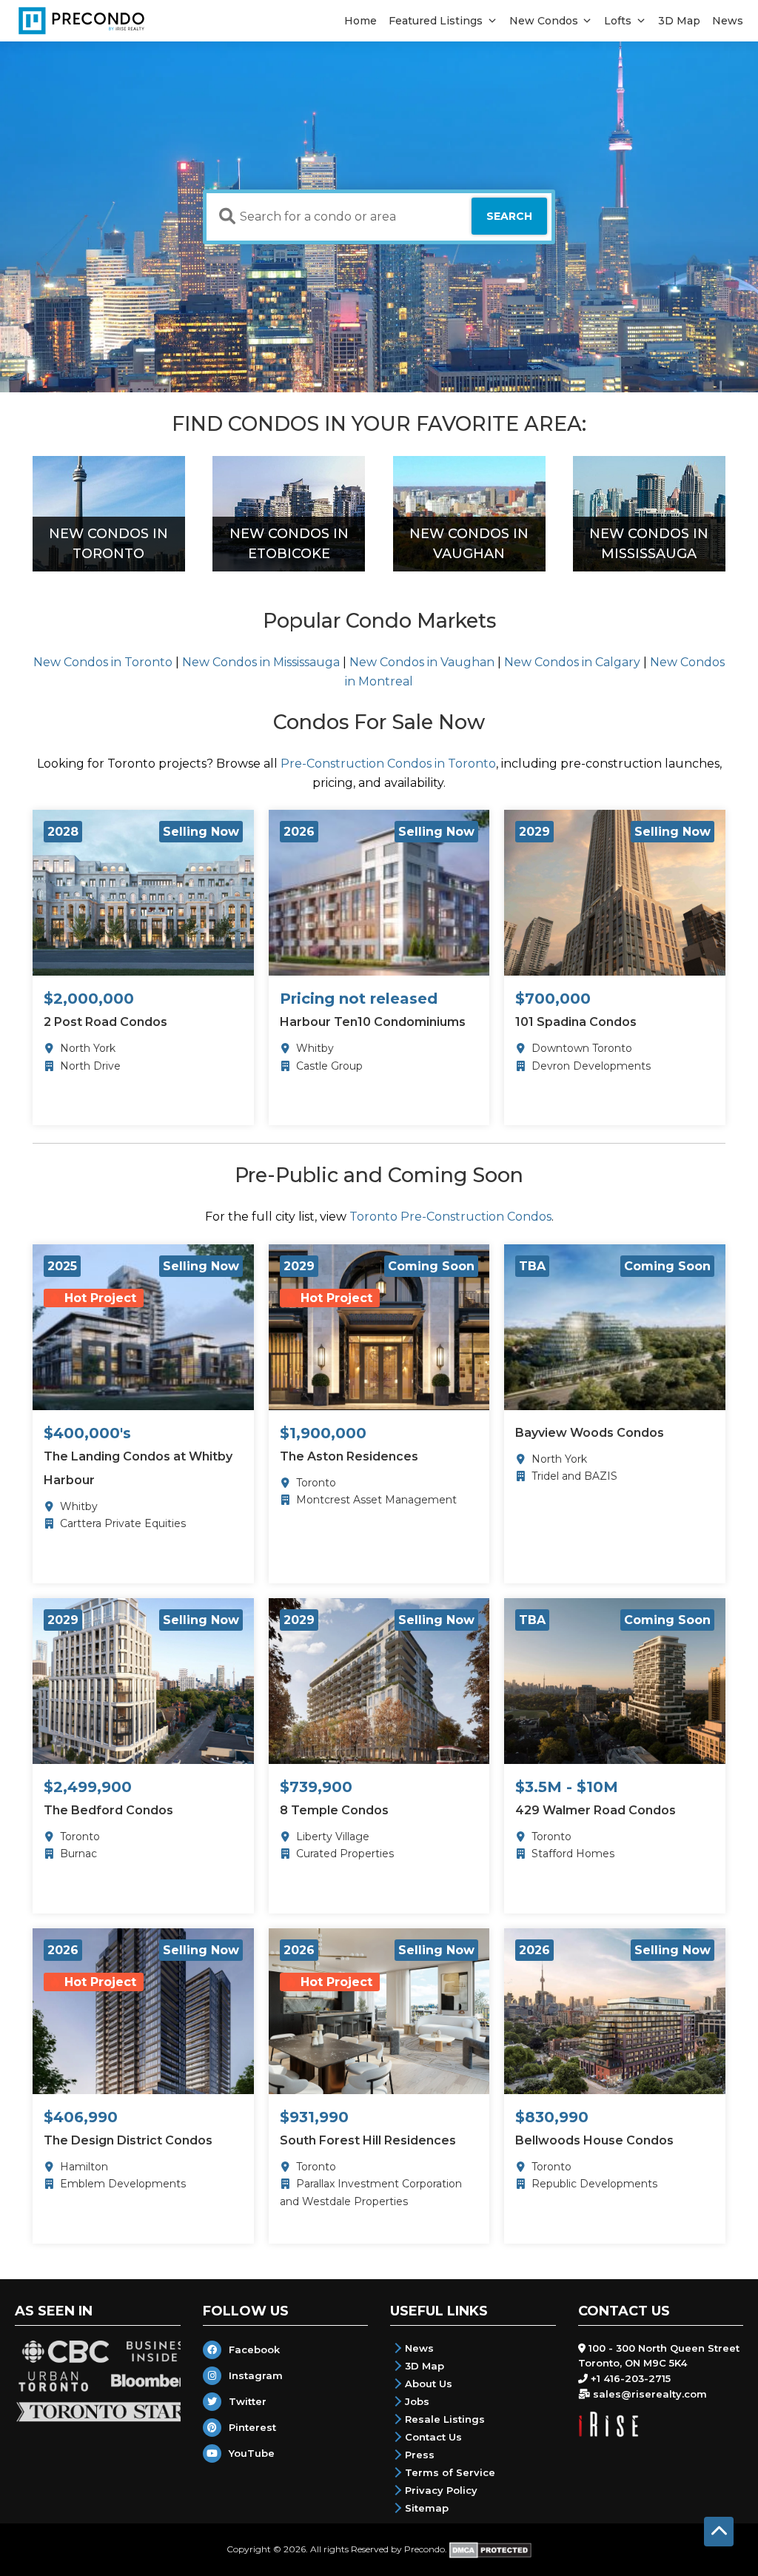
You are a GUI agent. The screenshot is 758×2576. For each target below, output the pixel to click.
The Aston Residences (349, 1456)
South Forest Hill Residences (368, 2140)
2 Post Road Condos (105, 1022)
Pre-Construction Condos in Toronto (388, 764)
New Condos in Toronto (103, 662)
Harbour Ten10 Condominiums (373, 1022)
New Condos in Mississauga (261, 662)
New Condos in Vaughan (422, 662)
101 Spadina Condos (576, 1022)
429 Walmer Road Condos (596, 1810)
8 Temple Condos (334, 1810)
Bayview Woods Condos (590, 1433)
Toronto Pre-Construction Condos (450, 1217)
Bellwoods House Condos (594, 2140)
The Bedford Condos (108, 1810)
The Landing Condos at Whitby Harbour (138, 1468)
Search (509, 216)
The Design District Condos (128, 2140)
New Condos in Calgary (572, 662)
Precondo (425, 2548)
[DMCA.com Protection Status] (490, 2548)
